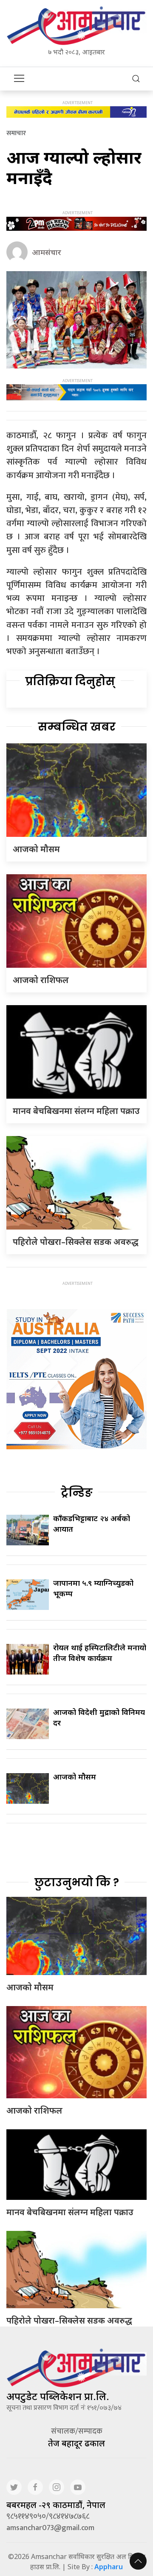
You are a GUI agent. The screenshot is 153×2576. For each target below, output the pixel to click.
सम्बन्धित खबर (77, 727)
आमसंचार (47, 252)
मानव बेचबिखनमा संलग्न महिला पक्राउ (76, 1111)
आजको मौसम (36, 849)
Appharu (109, 2567)
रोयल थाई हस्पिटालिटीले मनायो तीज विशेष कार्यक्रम (100, 1653)
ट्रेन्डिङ (77, 1493)
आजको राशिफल (41, 980)
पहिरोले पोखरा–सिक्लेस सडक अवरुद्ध (76, 1242)
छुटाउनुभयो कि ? (77, 1882)
